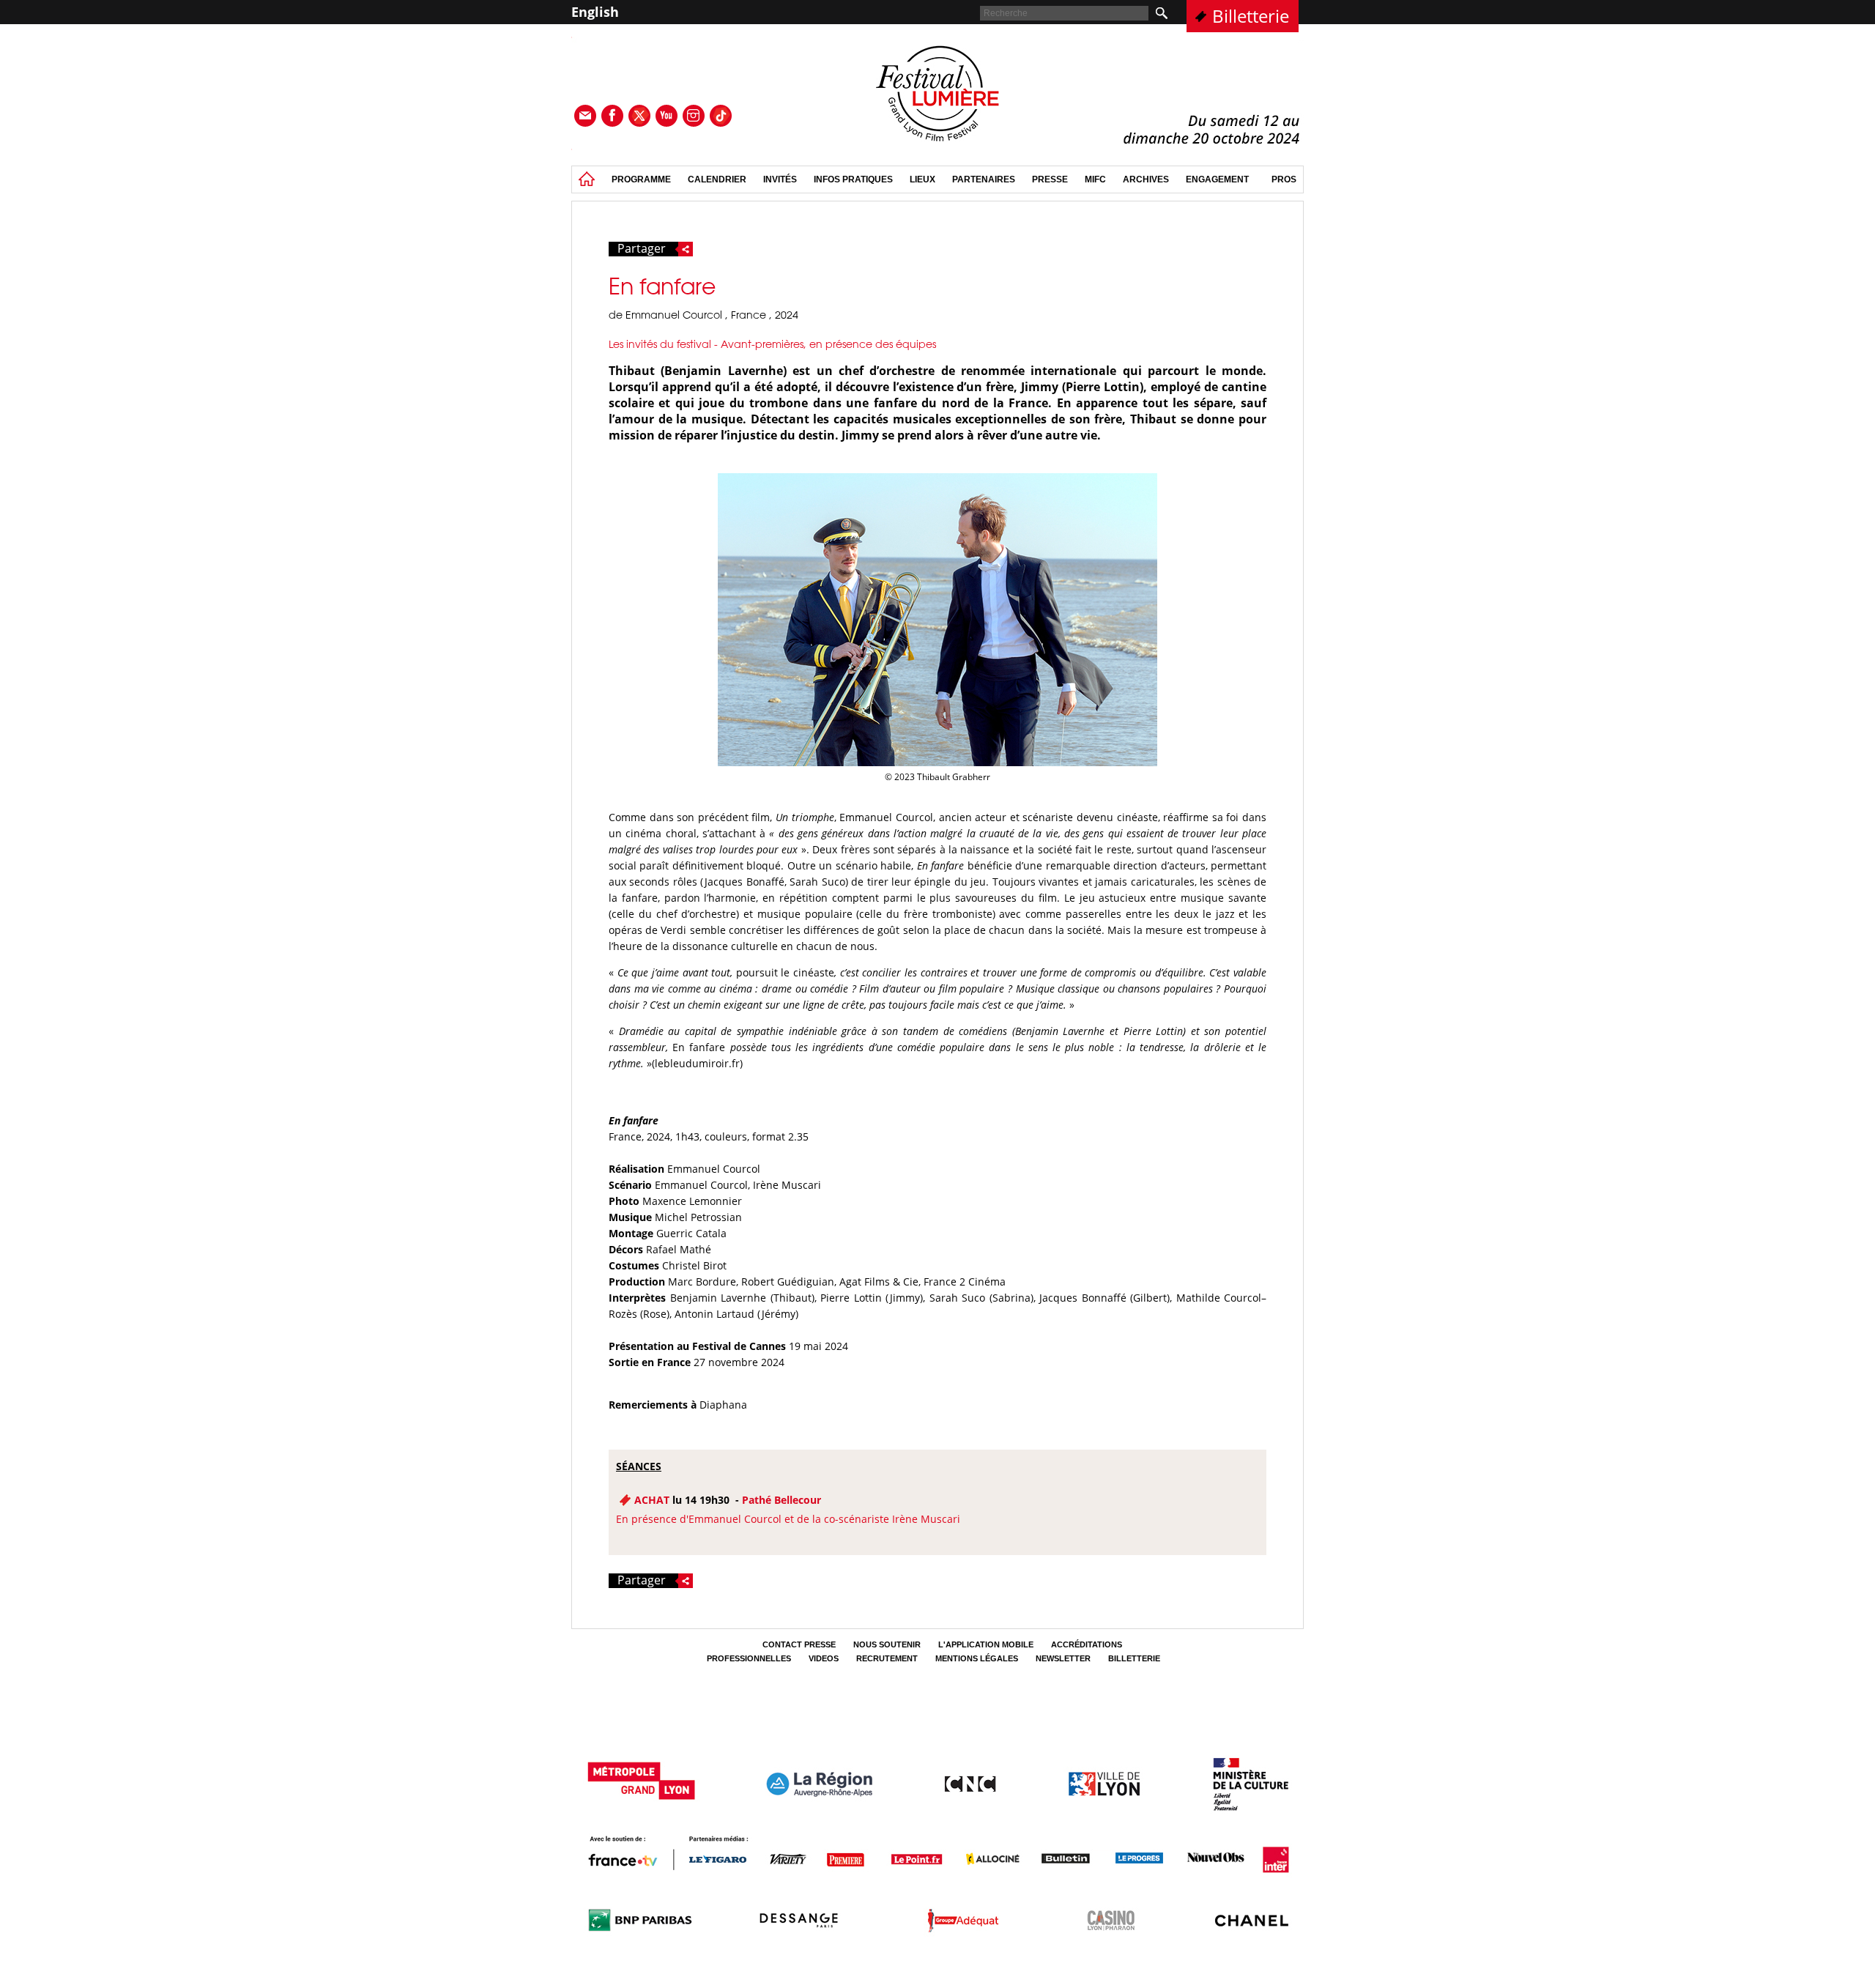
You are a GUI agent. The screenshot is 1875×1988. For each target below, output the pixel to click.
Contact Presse (799, 1644)
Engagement (1217, 179)
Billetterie (1251, 16)
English (595, 12)
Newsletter (1063, 1658)
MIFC (1095, 179)
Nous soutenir (887, 1644)
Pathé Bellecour (781, 1500)
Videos (824, 1658)
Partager (642, 249)
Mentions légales (977, 1658)
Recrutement (887, 1658)
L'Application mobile (986, 1644)
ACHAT (652, 1500)
